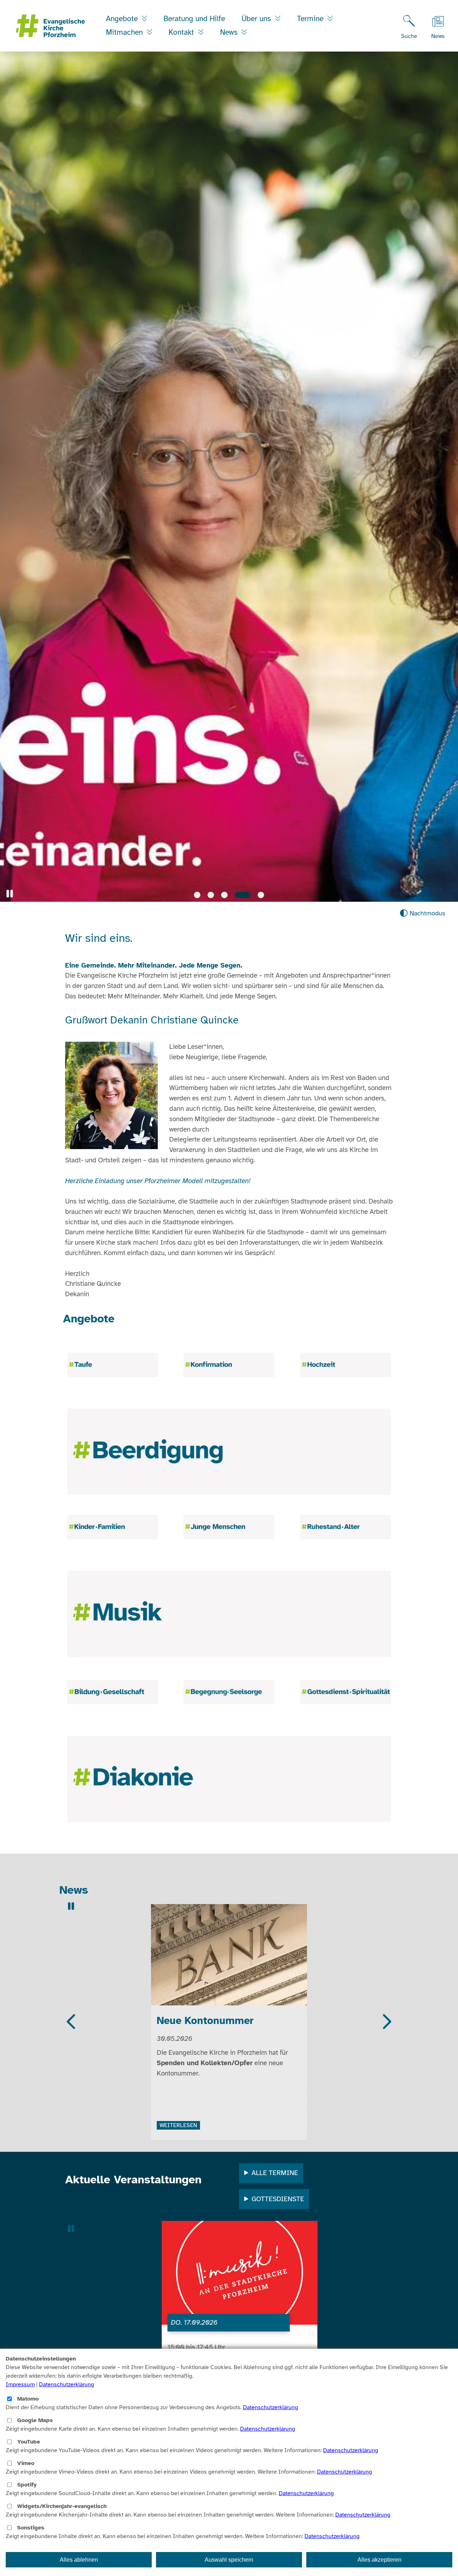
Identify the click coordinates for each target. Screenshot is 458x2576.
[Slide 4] (238, 895)
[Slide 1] (197, 895)
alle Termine (275, 2173)
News (230, 32)
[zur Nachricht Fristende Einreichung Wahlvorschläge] (229, 1956)
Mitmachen (125, 32)
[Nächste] (386, 2022)
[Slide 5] (256, 895)
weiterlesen (178, 2109)
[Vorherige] (72, 2022)
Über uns (257, 19)
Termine (311, 19)
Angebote (123, 19)
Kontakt (182, 32)
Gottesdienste (278, 2199)
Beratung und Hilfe (194, 19)
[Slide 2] (211, 895)
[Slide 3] (224, 895)
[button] (10, 894)
